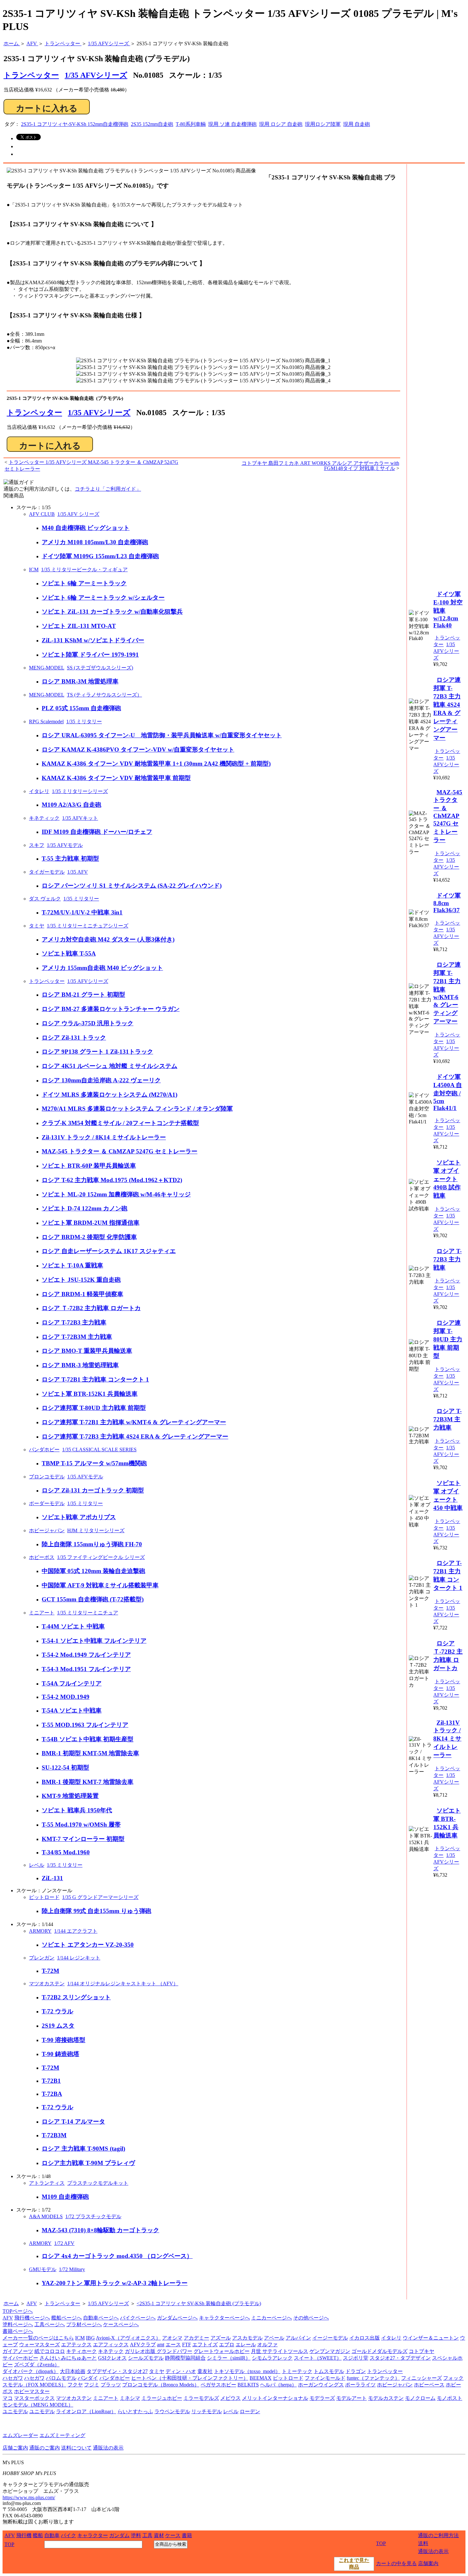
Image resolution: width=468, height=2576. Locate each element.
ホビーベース (429, 2385)
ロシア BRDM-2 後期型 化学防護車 (89, 1237)
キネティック (44, 818)
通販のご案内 (45, 2448)
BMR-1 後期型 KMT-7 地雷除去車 (88, 1782)
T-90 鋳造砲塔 (60, 2054)
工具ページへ (50, 2324)
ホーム (11, 2303)
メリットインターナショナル (275, 2398)
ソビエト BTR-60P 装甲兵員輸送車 (89, 1166)
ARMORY (40, 1931)
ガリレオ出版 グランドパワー (159, 2351)
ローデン (250, 2411)
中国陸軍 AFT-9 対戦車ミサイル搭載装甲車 (100, 1585)
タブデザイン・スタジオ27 (117, 2371)
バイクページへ (138, 2318)
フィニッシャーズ (422, 2378)
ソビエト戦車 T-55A (69, 953)
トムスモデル (329, 2371)
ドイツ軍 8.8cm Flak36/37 (447, 903)
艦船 (38, 2535)
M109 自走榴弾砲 (65, 2197)
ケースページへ (121, 2324)
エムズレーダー (20, 2435)
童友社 (205, 2371)
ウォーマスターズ (39, 2345)
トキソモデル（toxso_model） (247, 2371)
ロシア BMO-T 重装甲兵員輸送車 (87, 1351)
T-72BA (52, 2094)
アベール (274, 2338)
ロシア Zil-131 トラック (74, 1038)
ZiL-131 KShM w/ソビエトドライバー (93, 640)
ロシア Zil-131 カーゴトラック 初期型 (93, 1490)
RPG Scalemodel (46, 722)
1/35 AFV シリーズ (78, 514)
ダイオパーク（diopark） (31, 2371)
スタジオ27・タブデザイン (400, 2358)
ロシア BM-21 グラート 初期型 (83, 995)
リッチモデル (207, 2411)
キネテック (111, 2351)
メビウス (230, 2398)
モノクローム (420, 2398)
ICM (34, 570)
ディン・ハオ (181, 2371)
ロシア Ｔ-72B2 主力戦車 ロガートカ (91, 1308)
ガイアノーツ (18, 2351)
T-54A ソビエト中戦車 (72, 1710)
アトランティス (47, 2183)
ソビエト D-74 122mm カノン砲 (85, 1208)
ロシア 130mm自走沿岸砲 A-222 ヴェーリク (101, 1080)
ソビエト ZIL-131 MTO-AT (79, 626)
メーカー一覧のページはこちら (38, 2338)
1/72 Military (72, 2269)
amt (161, 2345)
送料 (423, 2543)
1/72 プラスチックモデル (93, 2216)
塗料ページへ (18, 2324)
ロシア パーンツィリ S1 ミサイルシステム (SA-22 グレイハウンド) (132, 886)
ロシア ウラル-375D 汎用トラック (88, 1023)
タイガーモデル (47, 872)
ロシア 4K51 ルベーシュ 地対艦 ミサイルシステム (110, 1066)
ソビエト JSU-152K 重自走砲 (81, 1280)
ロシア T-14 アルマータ (73, 2121)
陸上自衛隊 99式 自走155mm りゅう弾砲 (96, 1911)
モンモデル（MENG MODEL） (38, 2405)
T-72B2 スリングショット (76, 1997)
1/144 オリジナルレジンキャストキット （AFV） (123, 1984)
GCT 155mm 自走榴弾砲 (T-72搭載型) (93, 1599)
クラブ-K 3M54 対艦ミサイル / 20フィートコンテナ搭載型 (120, 1123)
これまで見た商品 (354, 2564)
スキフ (37, 845)
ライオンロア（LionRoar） (86, 2411)
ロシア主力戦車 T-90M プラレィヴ (88, 2163)
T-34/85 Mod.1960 (66, 1852)
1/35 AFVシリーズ (96, 75)
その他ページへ (311, 2318)
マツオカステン (47, 1984)
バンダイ (88, 2378)
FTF (187, 2345)
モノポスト (450, 2398)
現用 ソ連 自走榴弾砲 (232, 124)
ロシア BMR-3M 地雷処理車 (80, 681)
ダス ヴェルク (45, 899)
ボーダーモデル (47, 1503)
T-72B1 (51, 2081)
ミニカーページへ (272, 2318)
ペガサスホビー (218, 2385)
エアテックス (76, 2345)
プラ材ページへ (84, 2324)
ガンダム (119, 2535)
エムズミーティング (62, 2435)
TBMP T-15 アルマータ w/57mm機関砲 (94, 1463)
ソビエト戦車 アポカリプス (79, 1517)
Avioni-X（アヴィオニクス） (128, 2338)
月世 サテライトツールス (280, 2351)
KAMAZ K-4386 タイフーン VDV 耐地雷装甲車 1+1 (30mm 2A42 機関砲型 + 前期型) (156, 764)
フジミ (92, 2385)
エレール (246, 2345)
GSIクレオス (112, 2358)
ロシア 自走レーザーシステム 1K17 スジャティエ (109, 1251)
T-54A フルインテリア (72, 1683)
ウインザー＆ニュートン (431, 2338)
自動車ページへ (101, 2318)
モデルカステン (386, 2398)
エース (173, 2345)
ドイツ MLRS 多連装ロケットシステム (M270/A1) (110, 1095)
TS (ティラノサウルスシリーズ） (104, 695)
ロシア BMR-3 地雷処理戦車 (80, 1365)
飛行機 (24, 2535)
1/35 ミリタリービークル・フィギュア (84, 570)
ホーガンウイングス (321, 2385)
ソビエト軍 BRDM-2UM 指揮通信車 (91, 1223)
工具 (147, 2535)
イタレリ (39, 791)
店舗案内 (428, 2563)
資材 (159, 2535)
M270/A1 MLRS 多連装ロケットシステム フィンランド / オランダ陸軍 (137, 1109)
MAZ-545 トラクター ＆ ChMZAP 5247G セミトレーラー (120, 1151)
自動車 (52, 2535)
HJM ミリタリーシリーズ (96, 1530)
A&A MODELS (46, 2216)
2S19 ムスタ (58, 2026)
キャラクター (93, 2535)
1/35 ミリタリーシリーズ (80, 791)
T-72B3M (54, 2135)
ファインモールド (325, 2378)
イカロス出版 (365, 2338)
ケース (173, 2535)
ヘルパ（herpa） (278, 2385)
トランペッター (34, 413)
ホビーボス (42, 1557)
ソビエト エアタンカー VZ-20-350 (88, 1945)
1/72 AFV (64, 2243)
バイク (68, 2535)
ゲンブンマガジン (330, 2351)
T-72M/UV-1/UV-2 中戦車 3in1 (82, 912)
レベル (37, 1865)
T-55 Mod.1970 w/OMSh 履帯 (81, 1825)
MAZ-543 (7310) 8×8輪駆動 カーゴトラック (100, 2230)
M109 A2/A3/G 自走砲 (71, 805)
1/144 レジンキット (79, 1958)
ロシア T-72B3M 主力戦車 (77, 1337)
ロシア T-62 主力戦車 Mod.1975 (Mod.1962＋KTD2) (112, 1180)
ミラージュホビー (162, 2398)
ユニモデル (15, 2411)
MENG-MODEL (47, 668)
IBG (90, 2338)
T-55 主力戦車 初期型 (70, 859)
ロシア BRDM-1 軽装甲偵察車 (82, 1294)
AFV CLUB (42, 514)
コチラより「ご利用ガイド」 (108, 489)
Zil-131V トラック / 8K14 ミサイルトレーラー (104, 1137)
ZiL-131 (52, 1878)
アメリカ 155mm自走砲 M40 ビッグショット (102, 968)
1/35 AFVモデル (65, 845)
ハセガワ (13, 2378)
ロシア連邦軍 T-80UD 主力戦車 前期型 (94, 1408)
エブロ (227, 2345)
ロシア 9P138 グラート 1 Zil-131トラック (97, 1052)
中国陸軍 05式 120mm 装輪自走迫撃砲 (93, 1571)
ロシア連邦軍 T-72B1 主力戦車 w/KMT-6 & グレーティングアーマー (134, 1422)
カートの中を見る (396, 2563)
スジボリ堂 (356, 2358)
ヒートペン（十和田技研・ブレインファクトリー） (190, 2378)
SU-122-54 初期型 (65, 1768)
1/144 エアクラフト (76, 1931)
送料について (76, 2448)
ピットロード (44, 1897)
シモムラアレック (272, 2358)
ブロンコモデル (47, 1477)
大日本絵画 (73, 2371)
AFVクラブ (143, 2345)
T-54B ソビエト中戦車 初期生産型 (88, 1739)
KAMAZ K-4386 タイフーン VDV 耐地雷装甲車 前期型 (116, 778)
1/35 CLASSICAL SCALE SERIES (99, 1450)
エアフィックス (111, 2345)
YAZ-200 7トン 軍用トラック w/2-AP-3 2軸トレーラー (115, 2283)
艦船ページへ (67, 2318)
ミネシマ (130, 2398)
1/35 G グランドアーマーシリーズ (100, 1897)
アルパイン (298, 2338)
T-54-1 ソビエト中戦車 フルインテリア (94, 1641)
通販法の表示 (108, 2448)
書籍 (187, 2535)
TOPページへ (18, 2311)
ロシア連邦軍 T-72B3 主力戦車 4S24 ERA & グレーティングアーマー (135, 1436)
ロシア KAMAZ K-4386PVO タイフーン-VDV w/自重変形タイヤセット (138, 750)
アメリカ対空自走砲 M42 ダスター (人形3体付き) (108, 939)
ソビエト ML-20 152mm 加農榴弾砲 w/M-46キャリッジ (116, 1194)
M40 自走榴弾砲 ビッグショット (86, 528)
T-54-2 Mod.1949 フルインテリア (86, 1655)
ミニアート (42, 1613)
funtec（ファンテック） (373, 2378)
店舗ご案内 (15, 2448)
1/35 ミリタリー (84, 722)
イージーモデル (330, 2338)
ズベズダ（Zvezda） (37, 2365)
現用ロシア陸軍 (323, 124)
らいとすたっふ (135, 2411)
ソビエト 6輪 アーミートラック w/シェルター (103, 598)
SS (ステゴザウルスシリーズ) (100, 668)
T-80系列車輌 (191, 124)
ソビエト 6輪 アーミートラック (84, 583)
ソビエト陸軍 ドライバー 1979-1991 (90, 655)
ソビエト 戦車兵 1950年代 (77, 1810)
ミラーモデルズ (201, 2398)
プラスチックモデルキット (98, 2183)
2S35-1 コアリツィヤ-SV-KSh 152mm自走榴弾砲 (75, 124)
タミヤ (37, 926)
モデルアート (351, 2398)
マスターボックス (34, 2398)
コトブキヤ (422, 2351)
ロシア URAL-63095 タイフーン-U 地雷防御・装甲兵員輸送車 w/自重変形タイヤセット (162, 735)
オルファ (267, 2345)
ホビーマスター (32, 2391)
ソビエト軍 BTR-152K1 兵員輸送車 (90, 1394)
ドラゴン (356, 2371)
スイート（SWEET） (318, 2358)
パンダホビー (44, 1450)
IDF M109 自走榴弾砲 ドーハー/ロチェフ (97, 832)
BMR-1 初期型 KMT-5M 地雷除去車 (90, 1753)
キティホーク (82, 2351)
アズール (221, 2338)
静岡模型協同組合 (185, 2358)
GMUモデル (43, 2269)
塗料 (136, 2535)
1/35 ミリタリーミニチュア (88, 1613)
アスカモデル (247, 2338)
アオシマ (172, 2338)
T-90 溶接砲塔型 (64, 2040)
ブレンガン (42, 1958)
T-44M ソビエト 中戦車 (73, 1626)
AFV (32, 2303)
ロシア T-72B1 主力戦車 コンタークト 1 (95, 1379)
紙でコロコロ (50, 2351)
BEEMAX (261, 2378)
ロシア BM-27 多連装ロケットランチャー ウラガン (111, 1009)
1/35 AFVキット (80, 818)
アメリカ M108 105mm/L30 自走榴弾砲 (95, 542)
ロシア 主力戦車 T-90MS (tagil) (83, 2149)
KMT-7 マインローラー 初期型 (83, 1839)
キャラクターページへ (224, 2318)
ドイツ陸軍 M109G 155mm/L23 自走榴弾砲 (100, 556)
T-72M (50, 1971)
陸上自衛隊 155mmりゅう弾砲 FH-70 (92, 1544)
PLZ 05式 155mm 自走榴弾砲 (81, 708)
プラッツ (111, 2385)
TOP (9, 2544)
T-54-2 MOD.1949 (66, 1697)
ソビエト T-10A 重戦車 (72, 1265)
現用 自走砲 (357, 124)
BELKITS (248, 2385)
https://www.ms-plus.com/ (29, 2497)
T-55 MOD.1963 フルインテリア (85, 1725)
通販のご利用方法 (438, 2535)
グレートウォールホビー (222, 2351)
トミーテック (297, 2371)
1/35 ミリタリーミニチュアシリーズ (88, 926)
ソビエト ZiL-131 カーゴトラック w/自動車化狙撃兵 (112, 612)
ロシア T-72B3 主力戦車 (74, 1322)
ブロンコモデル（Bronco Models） (161, 2385)
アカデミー (196, 2338)
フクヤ (75, 2385)
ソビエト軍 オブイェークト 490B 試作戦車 (447, 1179)
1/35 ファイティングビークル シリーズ (101, 1557)
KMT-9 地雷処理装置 (70, 1796)
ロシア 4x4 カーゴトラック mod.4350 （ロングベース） (117, 2256)
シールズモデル (146, 2358)
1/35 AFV (78, 872)
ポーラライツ (360, 2385)
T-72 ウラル (57, 2011)
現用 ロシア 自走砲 (281, 124)
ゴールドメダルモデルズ (379, 2351)
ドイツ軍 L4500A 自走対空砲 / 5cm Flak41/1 (448, 1092)
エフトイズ (205, 2345)
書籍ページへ (18, 2331)
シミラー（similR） (229, 2358)
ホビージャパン (47, 1530)
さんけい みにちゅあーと (68, 2358)
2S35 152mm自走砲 (152, 124)
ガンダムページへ (177, 2318)
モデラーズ (322, 2398)
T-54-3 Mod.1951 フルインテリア (86, 1669)
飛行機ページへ (32, 2318)
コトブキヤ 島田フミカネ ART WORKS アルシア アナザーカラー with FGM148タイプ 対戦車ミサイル (320, 466)
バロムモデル (61, 2378)
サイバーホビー (20, 2358)
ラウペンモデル (172, 2411)
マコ (8, 2398)
